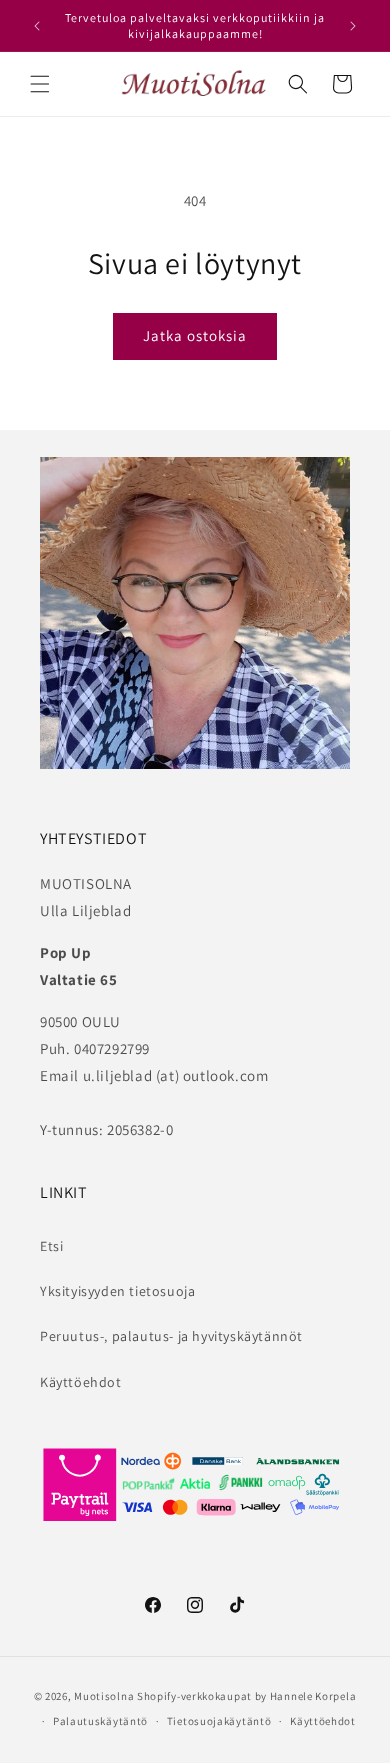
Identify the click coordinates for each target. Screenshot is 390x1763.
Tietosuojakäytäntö (219, 1721)
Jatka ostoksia (195, 335)
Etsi (51, 1246)
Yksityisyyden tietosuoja (117, 1291)
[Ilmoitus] (353, 26)
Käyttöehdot (81, 1382)
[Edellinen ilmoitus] (37, 26)
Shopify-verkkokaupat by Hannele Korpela (246, 1696)
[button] (40, 84)
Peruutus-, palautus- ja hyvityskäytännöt (171, 1336)
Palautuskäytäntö (100, 1721)
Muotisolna (104, 1696)
